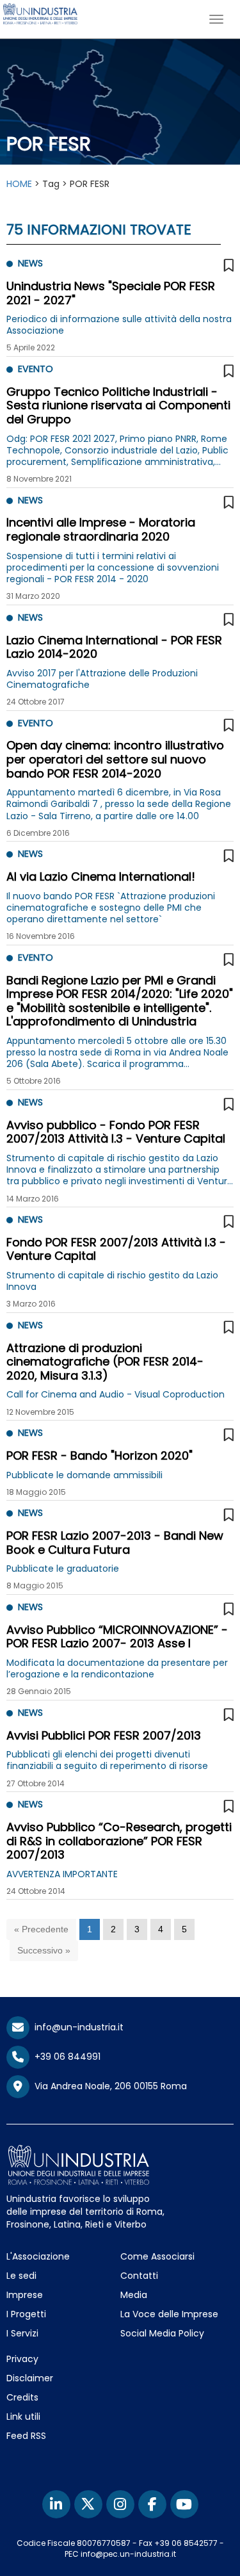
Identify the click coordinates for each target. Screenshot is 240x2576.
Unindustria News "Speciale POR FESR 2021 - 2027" (111, 293)
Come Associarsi (157, 2256)
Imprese (25, 2295)
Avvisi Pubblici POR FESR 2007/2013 (104, 1735)
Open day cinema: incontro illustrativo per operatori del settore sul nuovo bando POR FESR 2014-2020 (115, 759)
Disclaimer (30, 2378)
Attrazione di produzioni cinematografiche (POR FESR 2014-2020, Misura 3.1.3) (105, 1362)
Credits (22, 2397)
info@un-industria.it (76, 2027)
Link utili (23, 2417)
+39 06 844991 (65, 2057)
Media (134, 2295)
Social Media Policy (162, 2333)
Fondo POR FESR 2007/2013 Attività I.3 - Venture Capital (116, 1249)
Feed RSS (26, 2436)
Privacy (22, 2359)
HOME (19, 184)
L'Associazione (38, 2256)
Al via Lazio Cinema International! (101, 876)
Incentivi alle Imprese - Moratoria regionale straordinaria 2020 (101, 529)
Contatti (139, 2276)
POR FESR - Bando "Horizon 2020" (100, 1455)
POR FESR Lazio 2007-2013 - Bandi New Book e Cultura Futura (115, 1543)
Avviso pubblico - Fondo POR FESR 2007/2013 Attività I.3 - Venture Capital (116, 1132)
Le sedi (21, 2276)
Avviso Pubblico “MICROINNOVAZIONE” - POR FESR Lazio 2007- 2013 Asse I (117, 1637)
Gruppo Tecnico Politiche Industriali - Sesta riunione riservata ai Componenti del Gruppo (118, 405)
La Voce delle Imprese (169, 2314)
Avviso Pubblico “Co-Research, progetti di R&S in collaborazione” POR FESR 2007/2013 (119, 1841)
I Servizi (22, 2333)
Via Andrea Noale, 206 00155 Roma (108, 2086)
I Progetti (26, 2314)
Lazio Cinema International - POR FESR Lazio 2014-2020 (114, 647)
